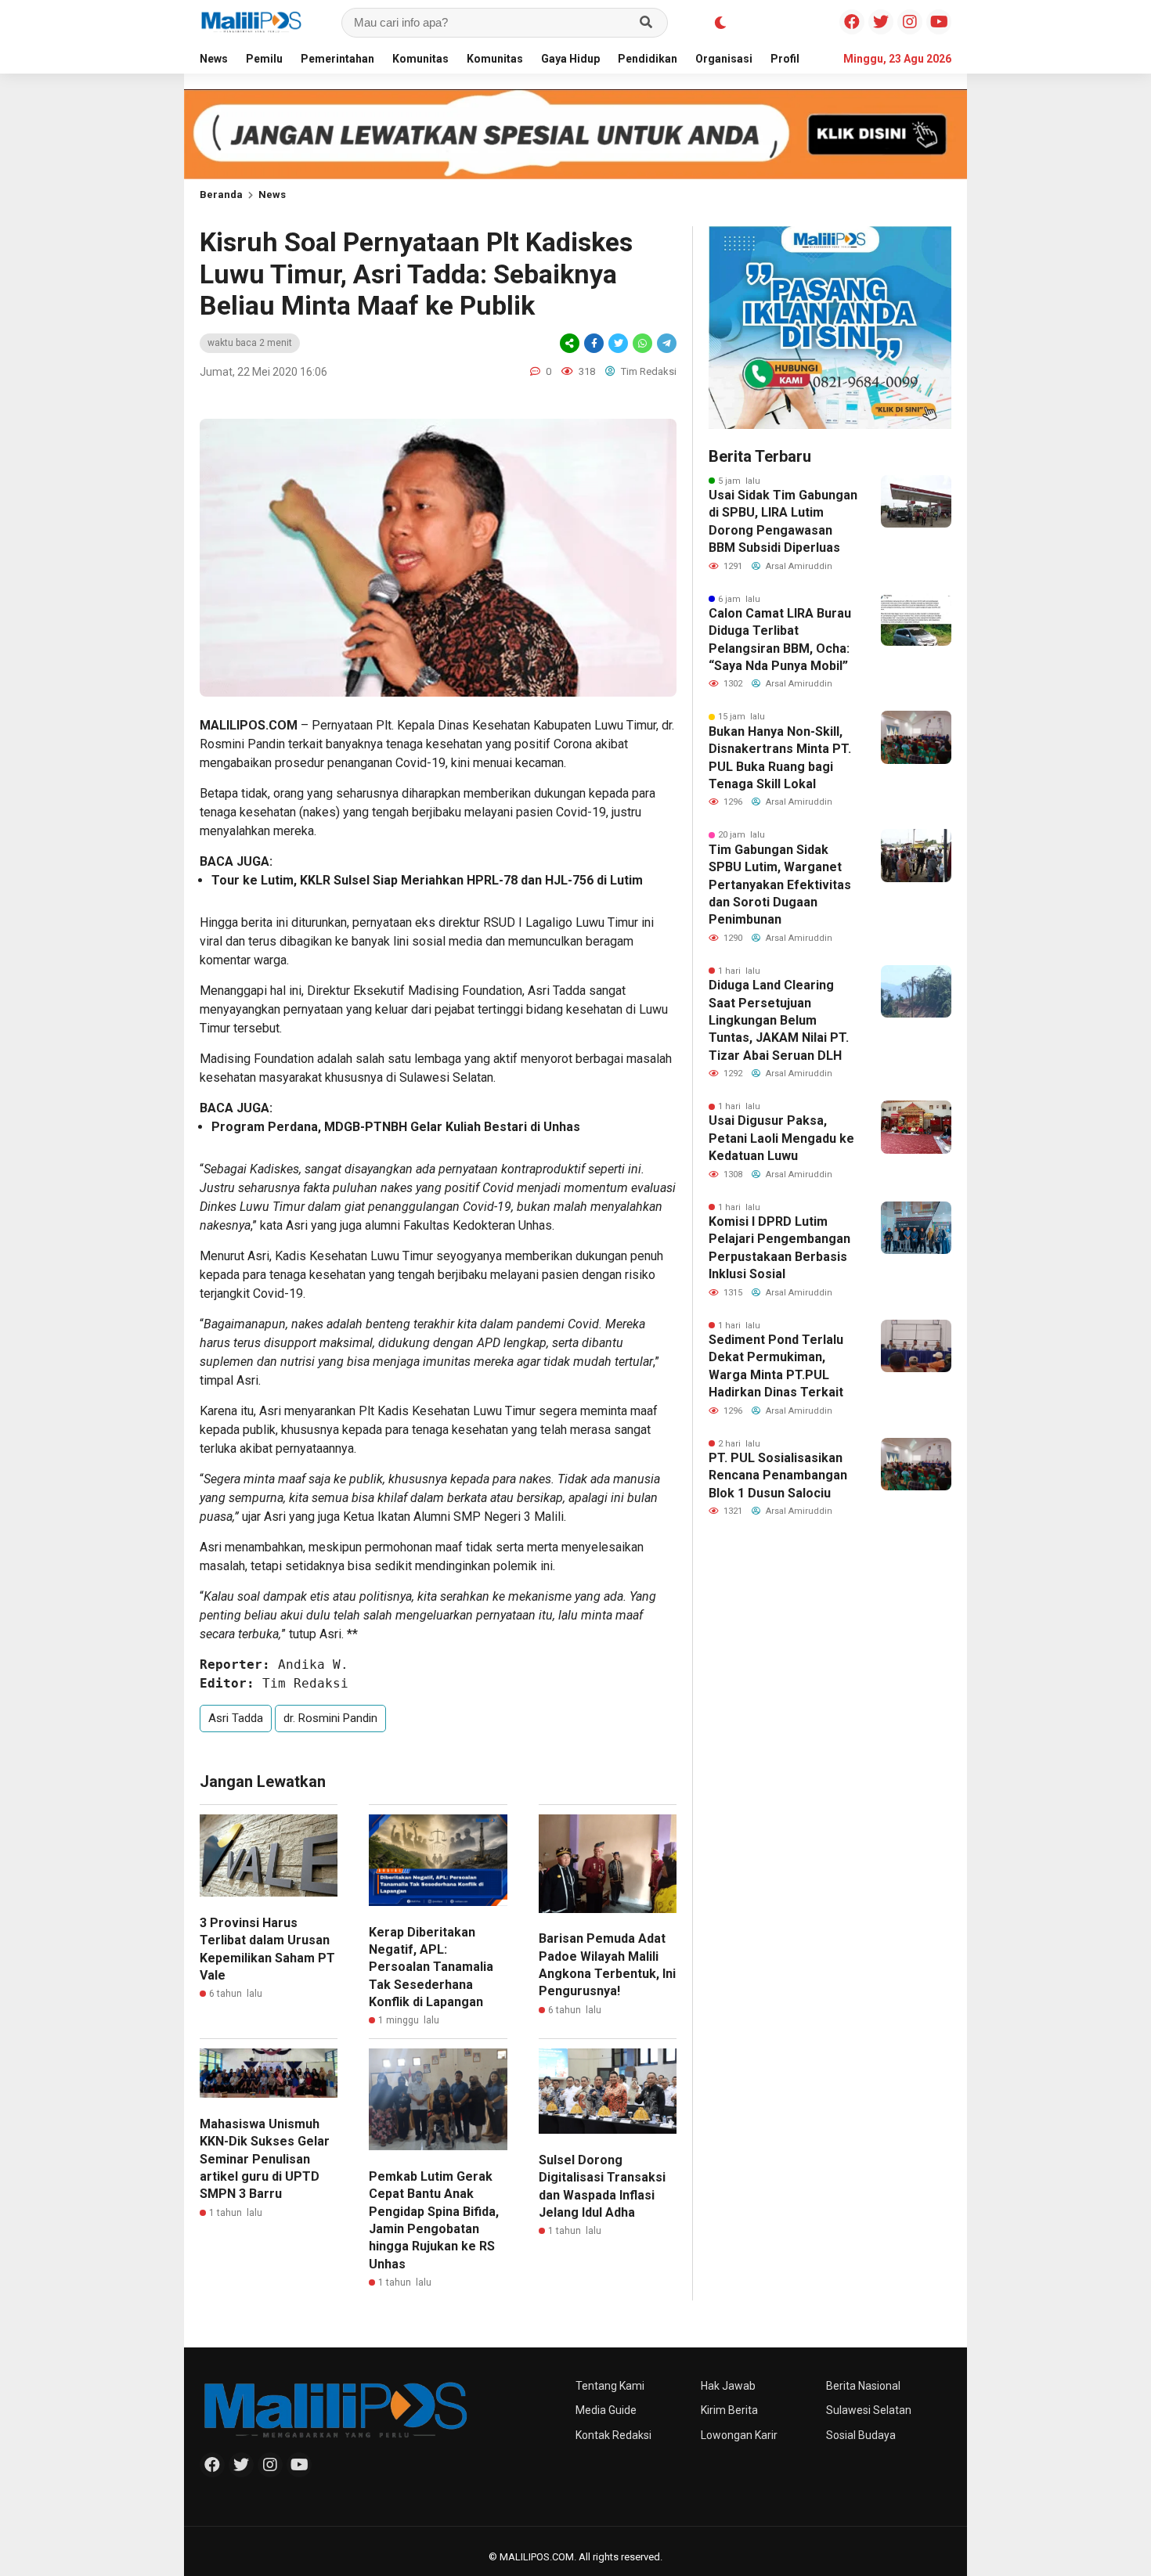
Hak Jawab (728, 2386)
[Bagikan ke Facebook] (594, 343)
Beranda (221, 195)
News (214, 59)
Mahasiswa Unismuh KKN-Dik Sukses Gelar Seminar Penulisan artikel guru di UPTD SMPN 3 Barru (265, 2159)
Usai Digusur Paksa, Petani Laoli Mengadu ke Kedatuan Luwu (781, 1138)
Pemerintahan (337, 59)
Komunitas (420, 59)
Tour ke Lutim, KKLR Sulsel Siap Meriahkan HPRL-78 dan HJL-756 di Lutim (427, 880)
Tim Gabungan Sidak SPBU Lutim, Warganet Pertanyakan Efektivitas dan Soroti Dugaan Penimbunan (780, 885)
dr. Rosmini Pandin (330, 1718)
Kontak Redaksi (613, 2435)
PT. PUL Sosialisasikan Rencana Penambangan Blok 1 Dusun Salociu (778, 1475)
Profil (785, 59)
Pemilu (264, 59)
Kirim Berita (729, 2410)
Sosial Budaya (861, 2435)
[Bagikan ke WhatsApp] (642, 343)
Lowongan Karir (739, 2435)
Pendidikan (648, 59)
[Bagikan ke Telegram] (666, 343)
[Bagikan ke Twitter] (618, 343)
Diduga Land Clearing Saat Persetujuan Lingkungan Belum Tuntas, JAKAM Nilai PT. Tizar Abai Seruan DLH (779, 1020)
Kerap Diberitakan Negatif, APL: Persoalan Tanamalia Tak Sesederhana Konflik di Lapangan (431, 1967)
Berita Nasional (863, 2386)
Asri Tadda (236, 1718)
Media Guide (606, 2410)
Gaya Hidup (570, 59)
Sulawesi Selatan (869, 2410)
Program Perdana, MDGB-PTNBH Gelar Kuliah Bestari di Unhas (396, 1127)
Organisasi (724, 59)
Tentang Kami (610, 2386)
